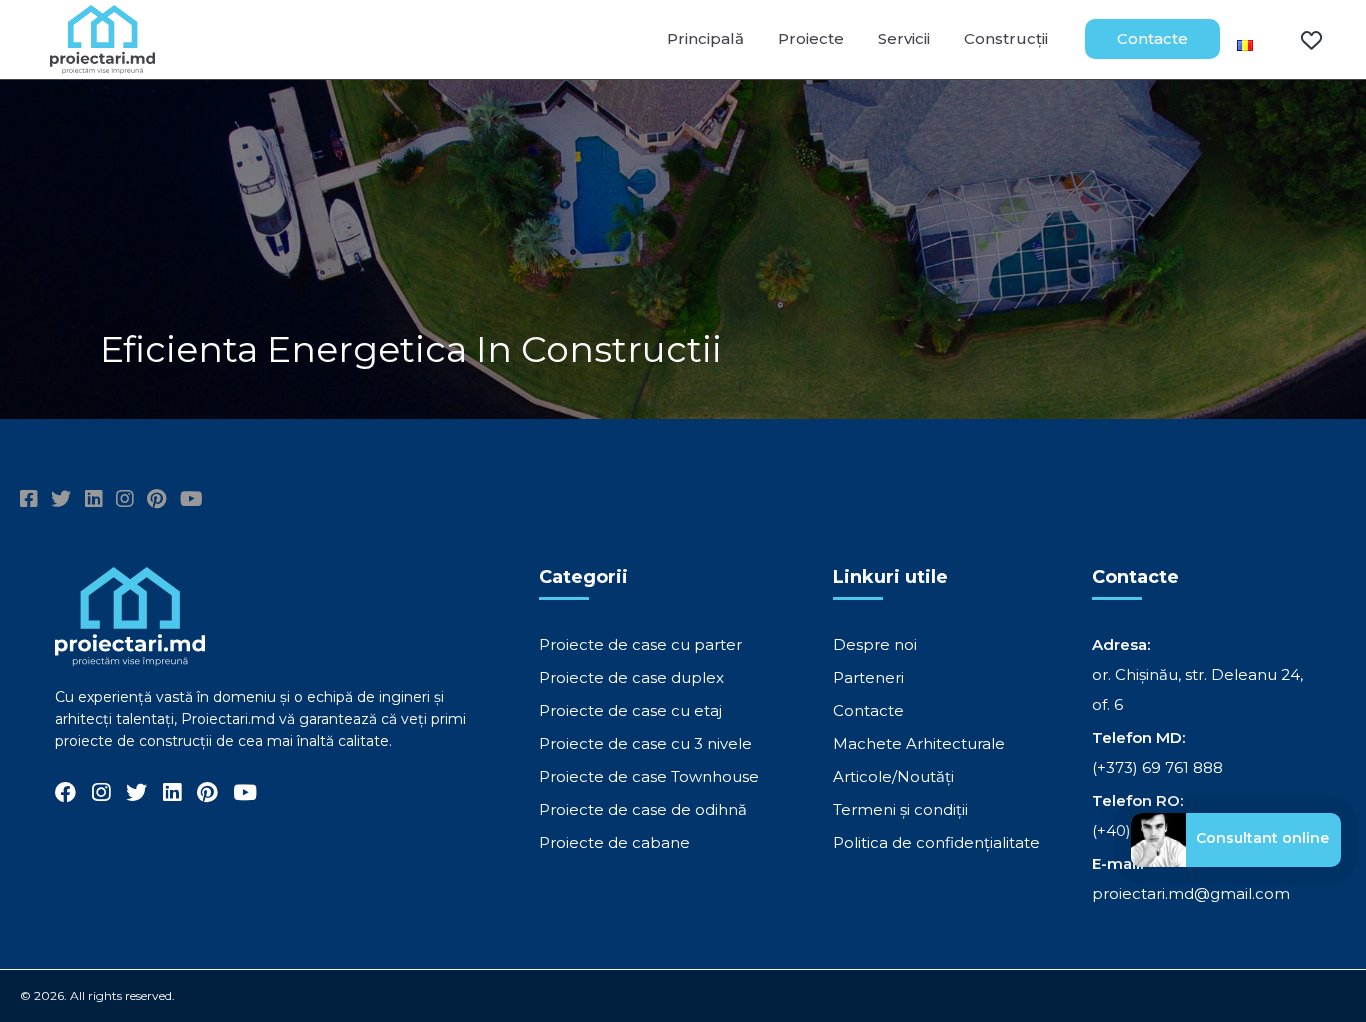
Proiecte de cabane (614, 842)
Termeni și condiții (900, 809)
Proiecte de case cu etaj (630, 710)
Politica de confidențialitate (936, 842)
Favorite (1299, 39)
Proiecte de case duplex (631, 677)
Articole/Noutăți (893, 776)
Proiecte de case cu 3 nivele (645, 743)
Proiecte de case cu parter (640, 644)
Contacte (1152, 38)
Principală (705, 38)
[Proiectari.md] (102, 64)
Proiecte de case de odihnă (643, 809)
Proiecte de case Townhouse (649, 776)
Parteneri (868, 677)
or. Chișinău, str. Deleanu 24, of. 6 (1197, 689)
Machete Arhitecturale (919, 743)
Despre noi (875, 644)
